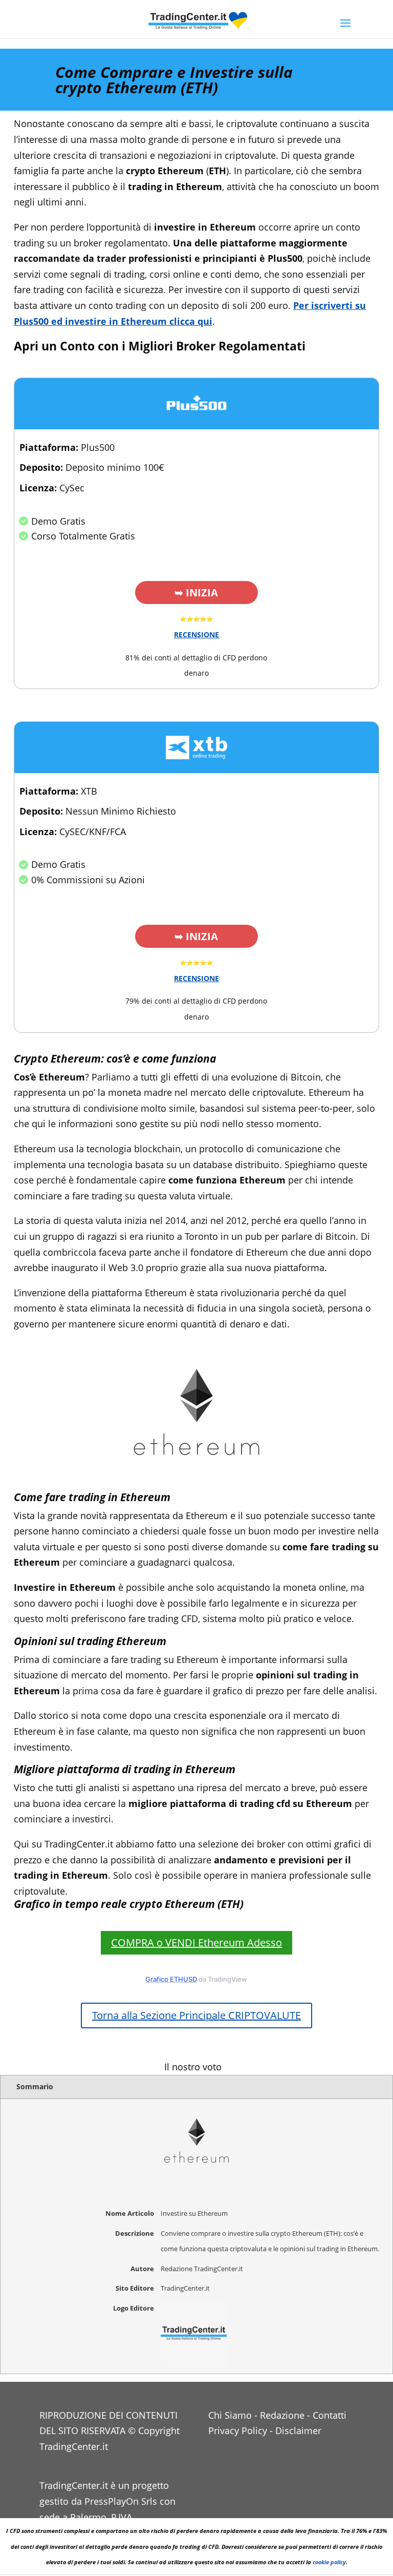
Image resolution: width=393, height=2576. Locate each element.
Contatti (330, 2415)
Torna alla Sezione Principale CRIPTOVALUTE (196, 2015)
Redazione (282, 2415)
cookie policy (329, 2562)
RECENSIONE (196, 635)
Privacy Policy (238, 2430)
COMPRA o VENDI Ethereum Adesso (196, 1943)
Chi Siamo (230, 2415)
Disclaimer (298, 2430)
